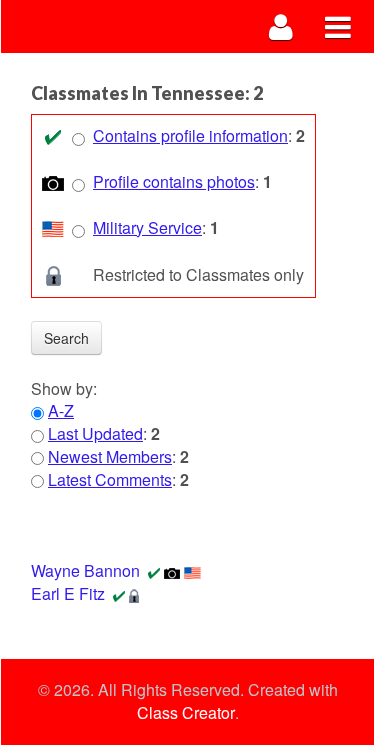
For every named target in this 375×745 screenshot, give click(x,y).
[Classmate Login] (281, 26)
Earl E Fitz (68, 593)
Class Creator (186, 713)
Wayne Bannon (85, 570)
